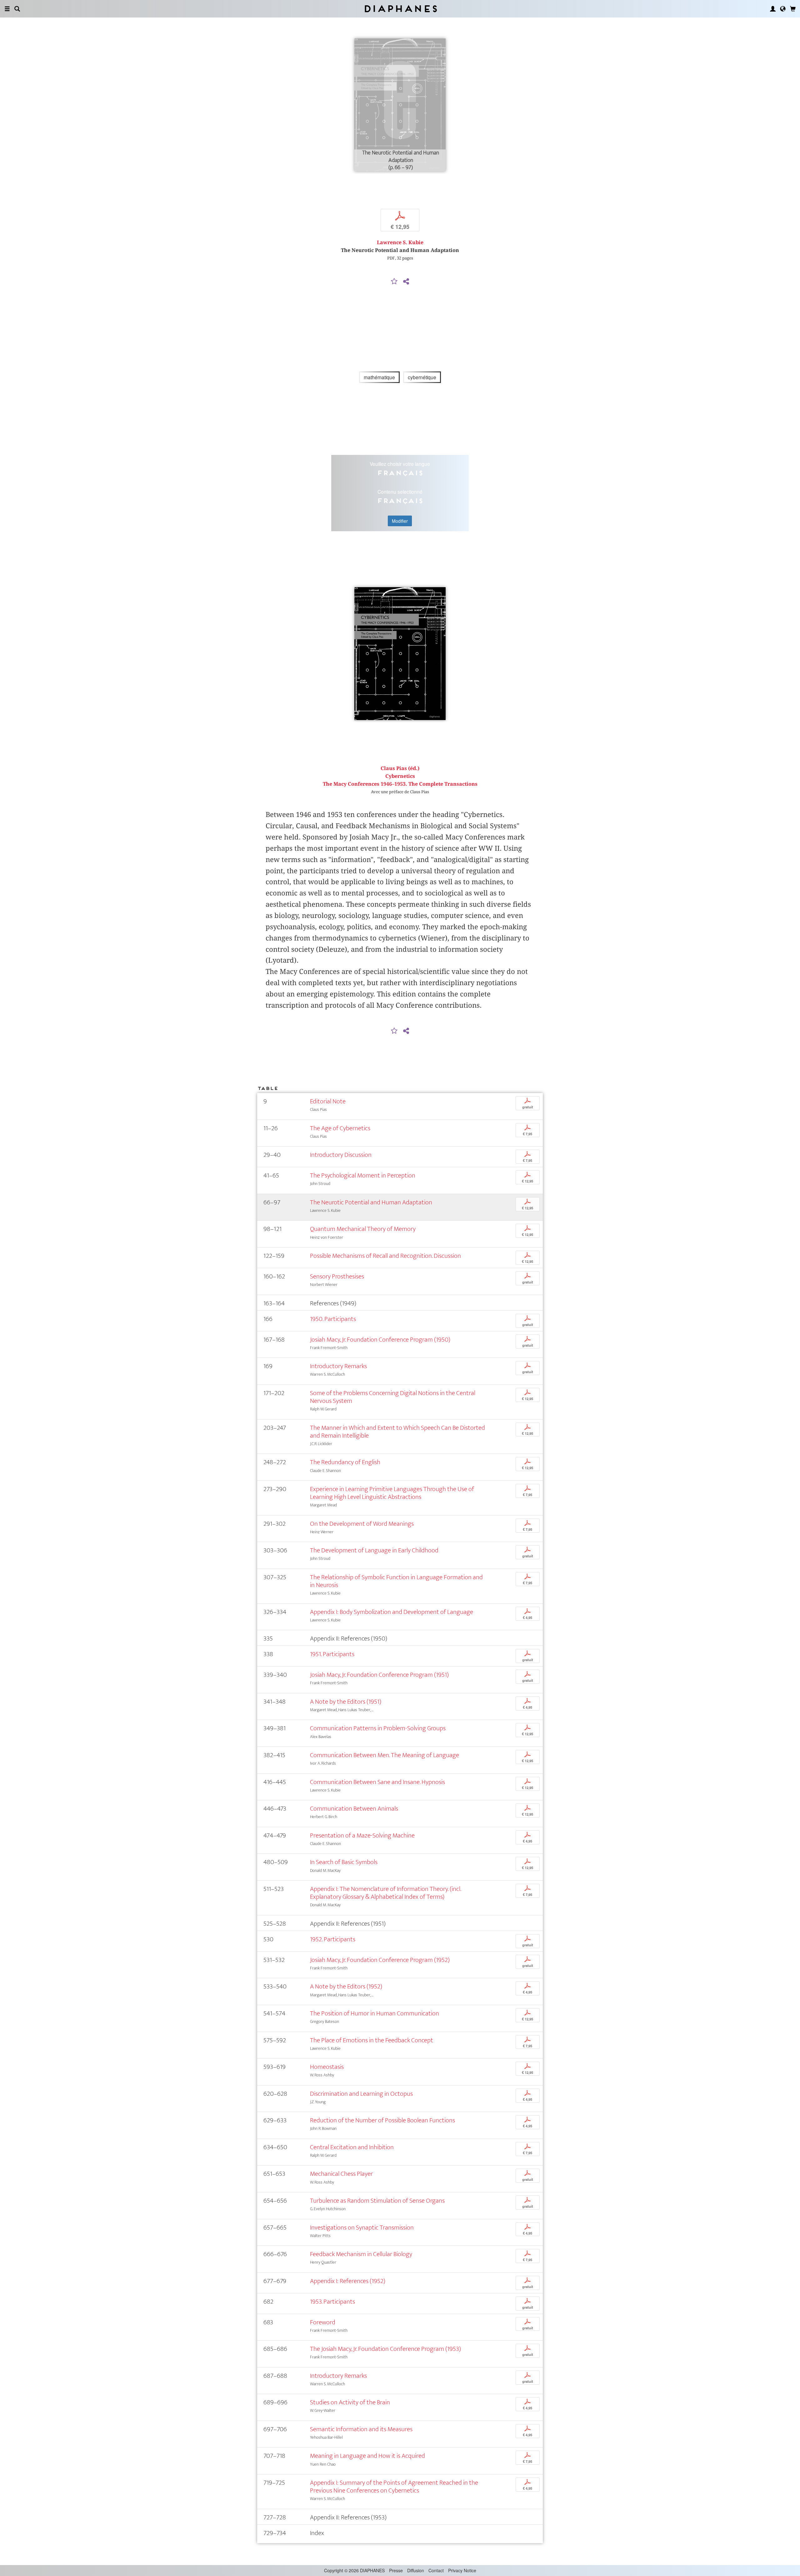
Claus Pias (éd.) (400, 768)
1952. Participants (333, 1939)
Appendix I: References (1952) (348, 2281)
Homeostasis (327, 2067)
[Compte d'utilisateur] (773, 9)
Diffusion (416, 2570)
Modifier (400, 521)
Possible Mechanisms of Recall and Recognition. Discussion (385, 1256)
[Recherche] (17, 9)
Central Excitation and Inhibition (352, 2147)
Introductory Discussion (341, 1155)
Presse (396, 2570)
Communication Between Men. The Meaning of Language (385, 1755)
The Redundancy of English (345, 1462)
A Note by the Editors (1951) (346, 1702)
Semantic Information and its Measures (361, 2429)
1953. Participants (332, 2302)
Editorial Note (328, 1101)
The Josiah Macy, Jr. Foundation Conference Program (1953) (385, 2349)
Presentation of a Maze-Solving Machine (362, 1835)
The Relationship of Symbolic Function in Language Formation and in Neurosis (396, 1581)
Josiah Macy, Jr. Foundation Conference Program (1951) (379, 1675)
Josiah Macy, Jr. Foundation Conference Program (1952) (380, 1960)
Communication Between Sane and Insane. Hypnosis (377, 1782)
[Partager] (406, 282)
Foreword (323, 2322)
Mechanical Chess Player (341, 2174)
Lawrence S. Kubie (400, 242)
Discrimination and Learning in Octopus (361, 2094)
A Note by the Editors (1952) (346, 1986)
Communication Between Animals (354, 1809)
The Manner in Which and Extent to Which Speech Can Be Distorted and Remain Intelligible (397, 1432)
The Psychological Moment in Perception (363, 1175)
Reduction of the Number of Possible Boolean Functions (382, 2120)
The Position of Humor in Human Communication (375, 2013)
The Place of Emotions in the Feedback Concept (372, 2040)
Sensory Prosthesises (337, 1276)
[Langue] (783, 9)
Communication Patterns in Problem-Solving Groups (378, 1728)
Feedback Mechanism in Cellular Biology (361, 2254)
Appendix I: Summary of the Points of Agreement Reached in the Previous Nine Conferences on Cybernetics (394, 2487)
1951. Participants (332, 1654)
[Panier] (793, 9)
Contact (436, 2570)
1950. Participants (333, 1319)
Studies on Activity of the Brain (350, 2402)
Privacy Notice (462, 2570)
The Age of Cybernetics (340, 1128)
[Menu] (7, 9)
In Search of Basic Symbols (344, 1862)
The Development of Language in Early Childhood (374, 1550)
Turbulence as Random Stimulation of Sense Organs (377, 2201)
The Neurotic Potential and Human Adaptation (371, 1202)
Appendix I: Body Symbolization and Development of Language (392, 1612)
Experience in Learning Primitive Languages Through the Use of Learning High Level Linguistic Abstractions (392, 1493)
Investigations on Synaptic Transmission (362, 2228)
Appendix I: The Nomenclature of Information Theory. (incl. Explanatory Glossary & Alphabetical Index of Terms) (385, 1893)
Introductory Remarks (338, 1366)
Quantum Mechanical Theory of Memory (363, 1229)
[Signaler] (394, 282)
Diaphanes (400, 9)
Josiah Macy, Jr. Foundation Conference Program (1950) (380, 1340)
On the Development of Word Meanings (362, 1524)
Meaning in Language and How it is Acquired (367, 2456)
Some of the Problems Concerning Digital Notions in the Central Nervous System (393, 1397)
